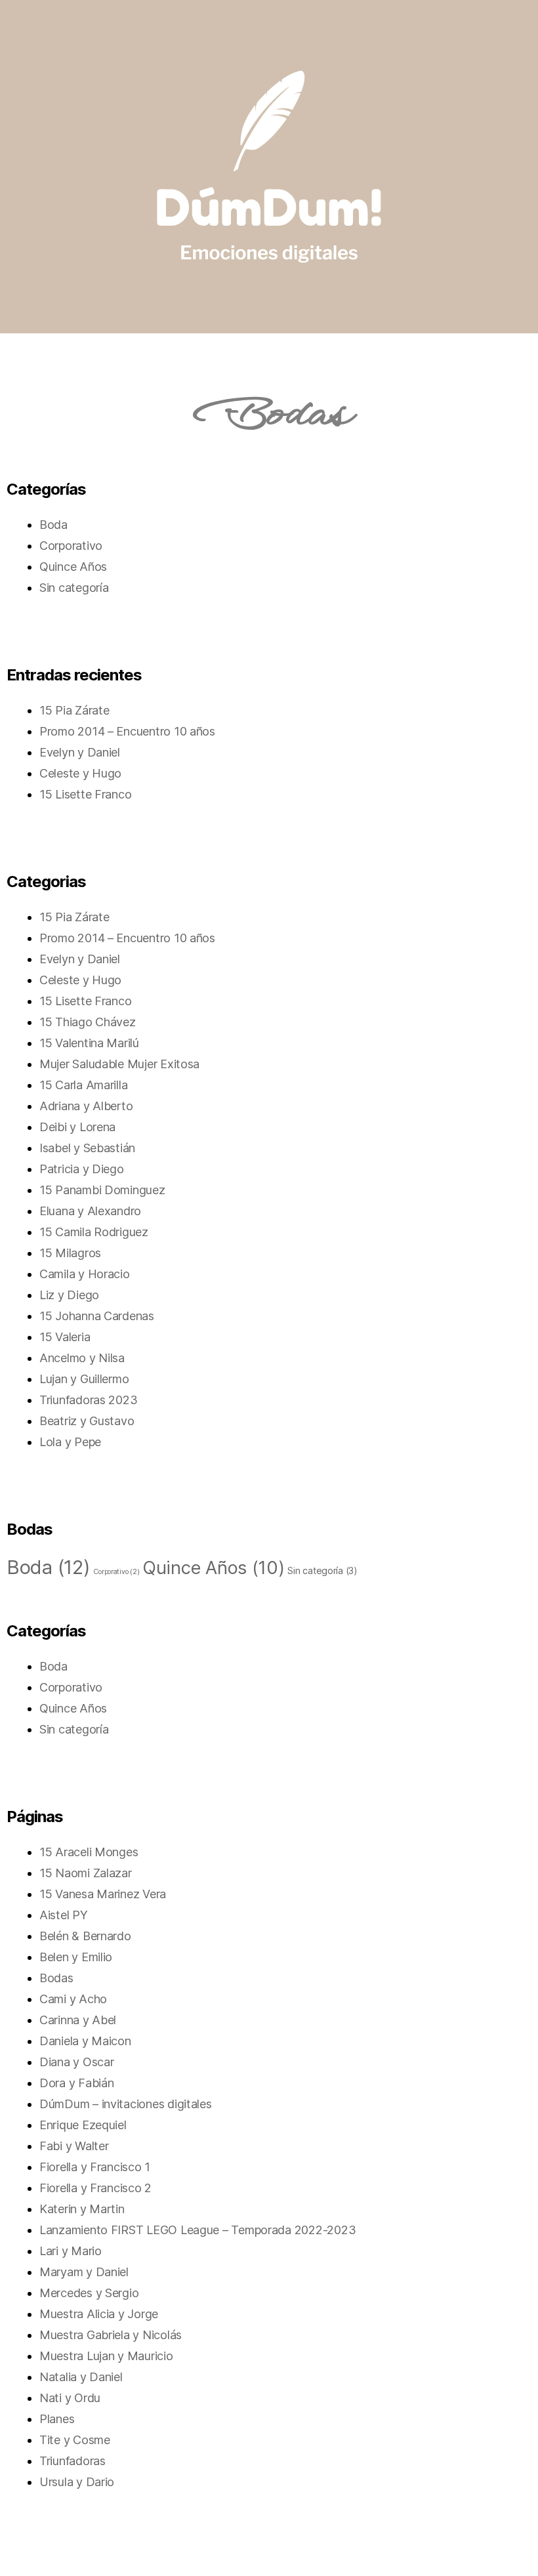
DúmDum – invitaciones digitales (126, 2104)
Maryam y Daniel (84, 2272)
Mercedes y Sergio (89, 2293)
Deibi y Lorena (77, 1127)
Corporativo (71, 546)
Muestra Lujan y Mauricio (106, 2356)
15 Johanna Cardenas (97, 1316)
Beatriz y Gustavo (87, 1421)
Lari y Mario (71, 2251)
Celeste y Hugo (80, 773)
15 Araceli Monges (89, 1852)
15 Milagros (70, 1253)
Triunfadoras (72, 2461)
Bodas (56, 1978)
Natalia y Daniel (81, 2377)
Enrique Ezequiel (83, 2125)
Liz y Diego (69, 1295)
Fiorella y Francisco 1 (95, 2167)
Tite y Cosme (75, 2440)
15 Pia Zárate (74, 710)
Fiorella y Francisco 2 (95, 2188)
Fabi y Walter (74, 2146)
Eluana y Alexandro (90, 1211)
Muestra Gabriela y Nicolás (111, 2335)
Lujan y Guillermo (84, 1379)
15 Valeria (65, 1337)
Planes (57, 2419)
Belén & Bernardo (85, 1936)
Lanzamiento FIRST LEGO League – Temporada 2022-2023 (197, 2230)
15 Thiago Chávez (88, 1022)
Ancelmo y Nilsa (82, 1358)
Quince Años (73, 567)
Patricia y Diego (82, 1169)
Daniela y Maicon (85, 2041)
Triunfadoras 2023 (88, 1400)
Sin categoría (74, 588)
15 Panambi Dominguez (102, 1190)
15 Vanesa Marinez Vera (103, 1894)
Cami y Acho (73, 1999)
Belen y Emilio (76, 1957)
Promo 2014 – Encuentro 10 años (127, 731)
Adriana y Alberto (86, 1106)
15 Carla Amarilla (83, 1085)
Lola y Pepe (70, 1442)
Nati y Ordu (70, 2398)
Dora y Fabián (77, 2083)
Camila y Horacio (85, 1274)
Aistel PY (64, 1915)
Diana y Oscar (77, 2062)
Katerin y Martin (82, 2209)
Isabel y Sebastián (87, 1148)
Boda (53, 525)
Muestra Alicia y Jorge (99, 2314)
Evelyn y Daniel (80, 752)
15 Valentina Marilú (89, 1043)
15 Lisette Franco (85, 794)
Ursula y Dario (77, 2482)
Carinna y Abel (78, 2020)
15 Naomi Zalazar (86, 1873)
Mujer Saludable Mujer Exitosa (119, 1064)
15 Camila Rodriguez (94, 1232)
